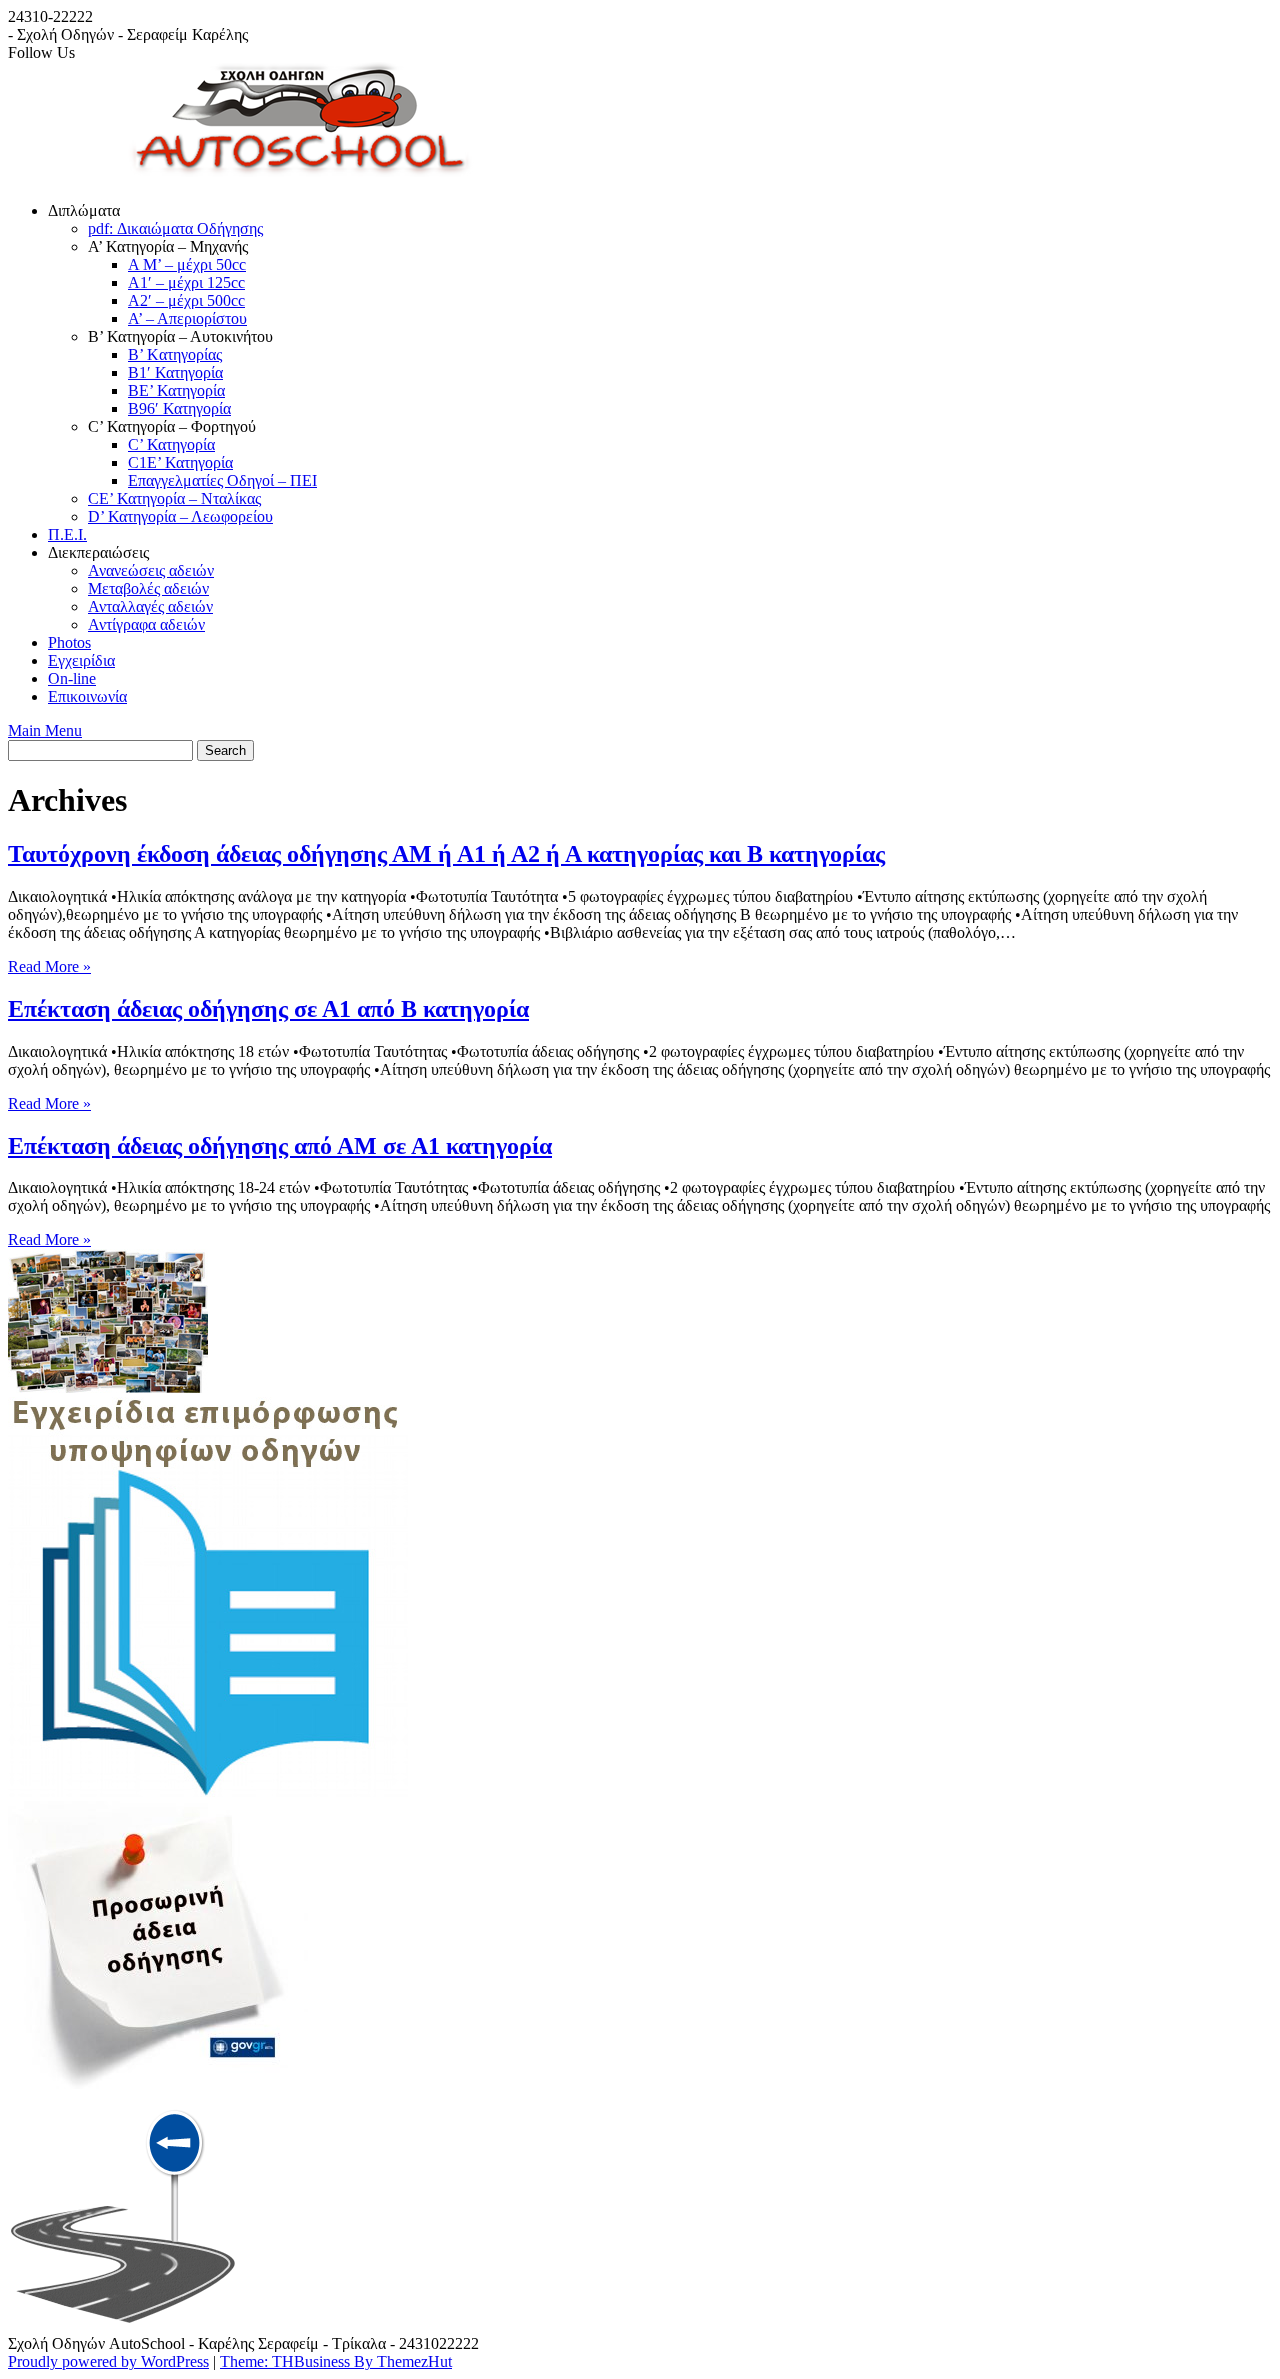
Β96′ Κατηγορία (179, 408)
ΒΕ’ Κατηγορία (176, 390)
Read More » (49, 966)
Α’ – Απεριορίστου (187, 318)
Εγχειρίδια (81, 660)
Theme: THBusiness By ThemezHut (336, 2361)
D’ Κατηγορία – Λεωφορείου (180, 516)
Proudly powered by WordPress (108, 2361)
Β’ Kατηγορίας (175, 354)
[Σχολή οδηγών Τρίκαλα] (325, 176)
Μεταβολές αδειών (148, 588)
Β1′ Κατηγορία (175, 372)
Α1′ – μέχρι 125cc (186, 282)
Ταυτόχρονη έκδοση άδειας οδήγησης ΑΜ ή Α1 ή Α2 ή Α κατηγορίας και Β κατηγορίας (446, 854)
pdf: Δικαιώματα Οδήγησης (175, 228)
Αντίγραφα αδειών (146, 624)
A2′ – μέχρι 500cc (186, 300)
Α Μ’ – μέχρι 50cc (187, 264)
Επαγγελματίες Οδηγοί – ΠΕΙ (222, 480)
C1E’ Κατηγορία (180, 462)
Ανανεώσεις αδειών (151, 570)
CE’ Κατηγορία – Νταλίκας (174, 498)
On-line (72, 678)
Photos (69, 642)
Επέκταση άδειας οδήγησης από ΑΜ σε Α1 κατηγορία (280, 1146)
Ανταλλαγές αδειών (150, 606)
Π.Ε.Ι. (67, 534)
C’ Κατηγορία (171, 444)
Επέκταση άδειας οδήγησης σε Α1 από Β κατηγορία (268, 1009)
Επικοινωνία (87, 696)
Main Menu (45, 730)
